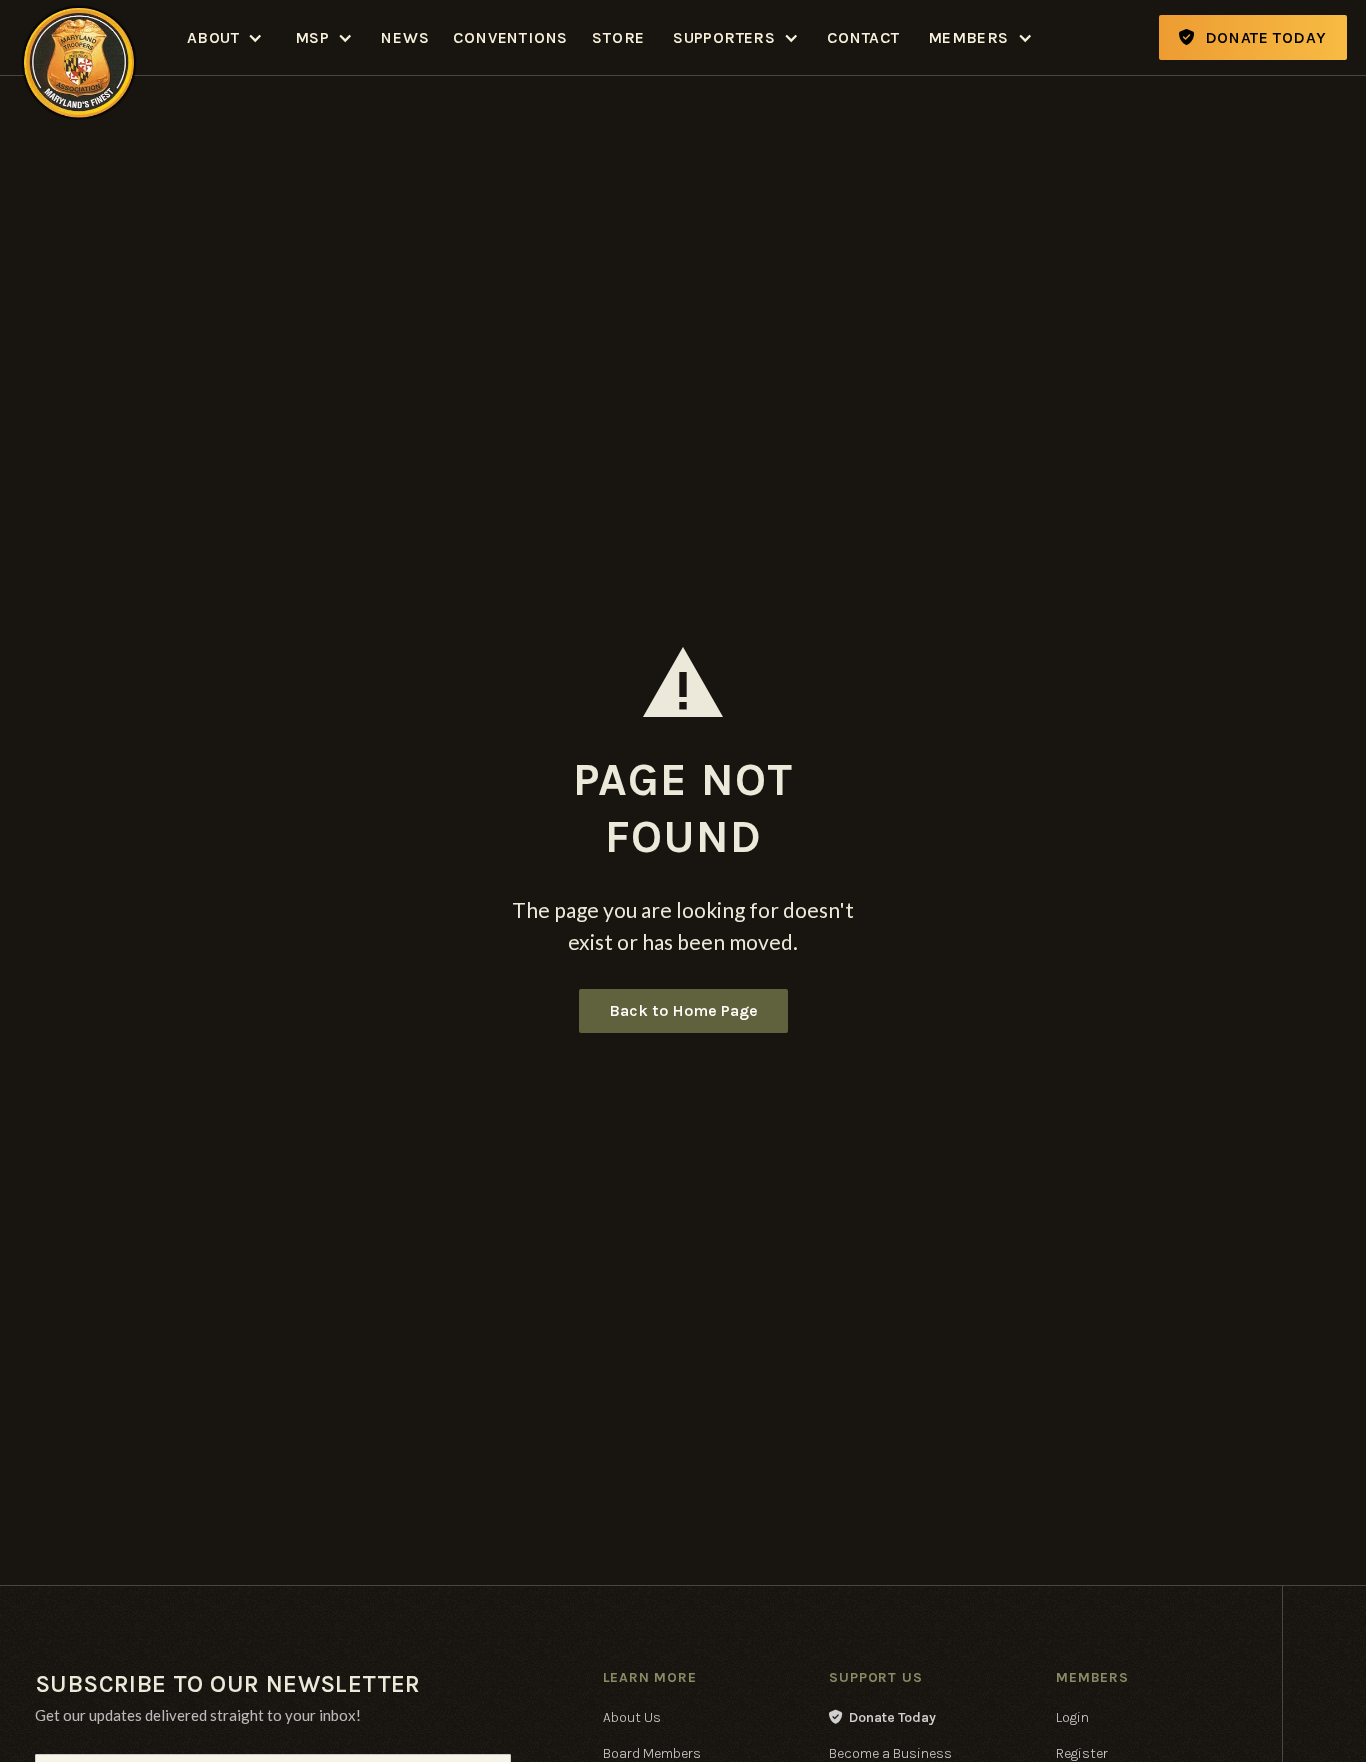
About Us (632, 1717)
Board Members (652, 1753)
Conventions (510, 37)
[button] (225, 37)
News (405, 37)
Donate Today (882, 1717)
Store (618, 37)
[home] (79, 37)
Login (1072, 1717)
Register (1082, 1753)
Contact (863, 37)
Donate (1253, 37)
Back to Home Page (683, 1010)
